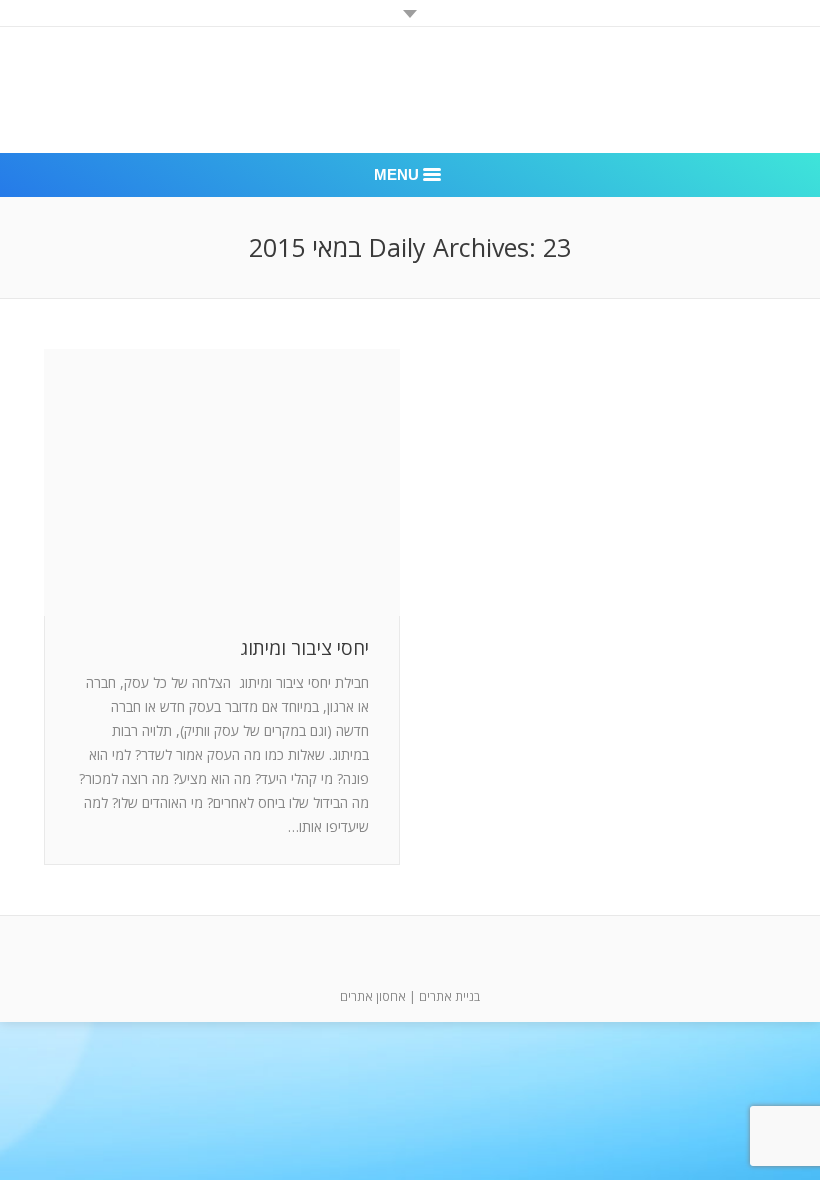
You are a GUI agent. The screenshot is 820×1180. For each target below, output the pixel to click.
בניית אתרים (449, 996)
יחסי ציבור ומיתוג (305, 648)
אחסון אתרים (373, 996)
